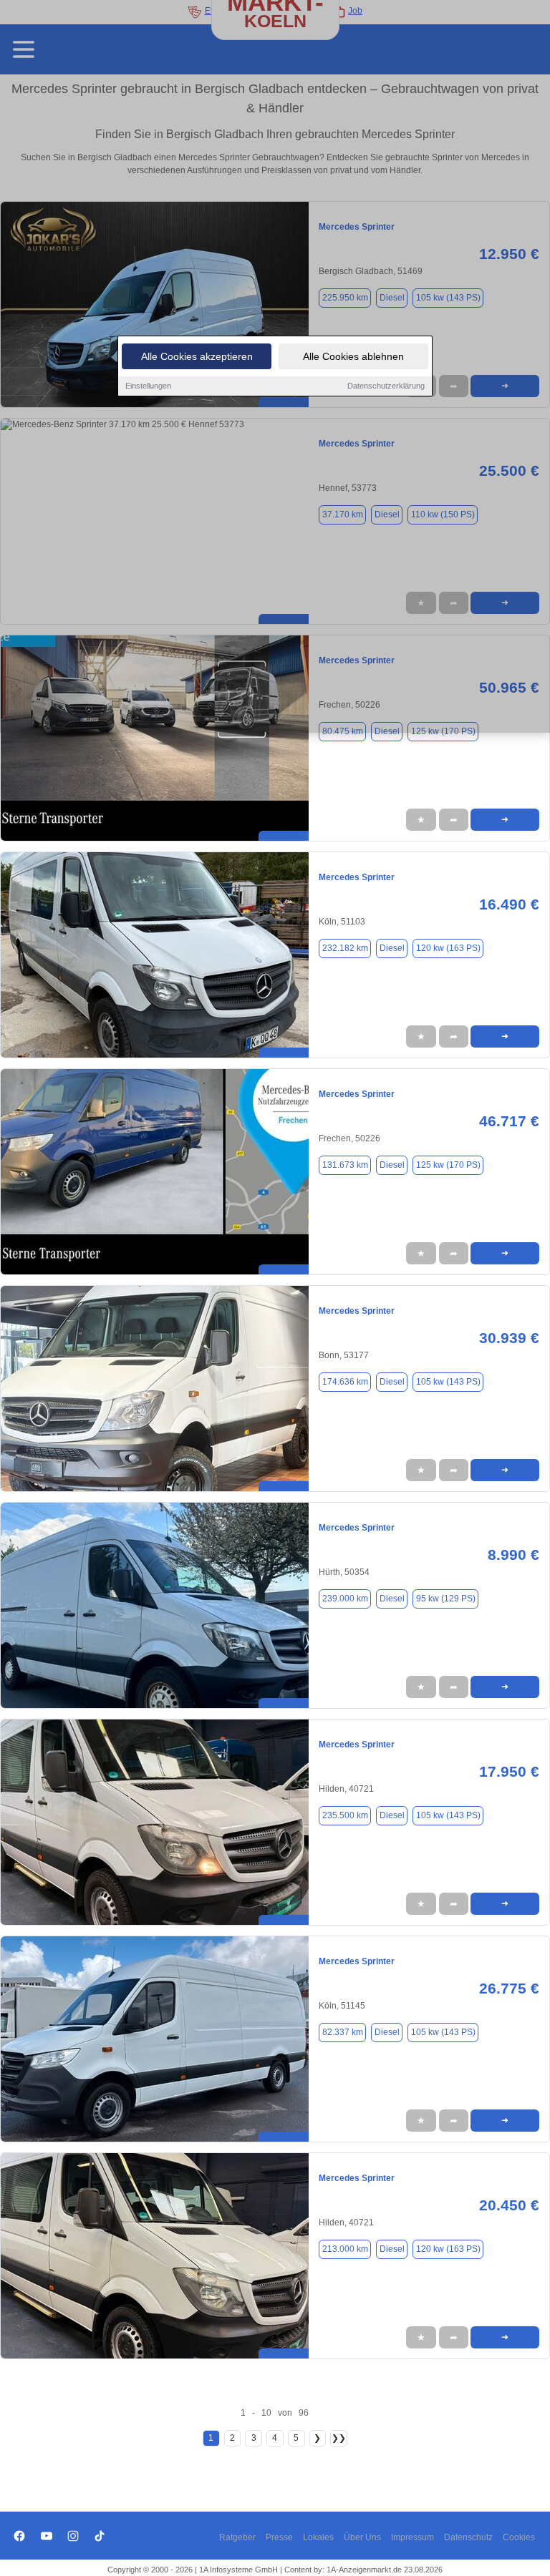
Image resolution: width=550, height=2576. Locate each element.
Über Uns (362, 2537)
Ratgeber (237, 2537)
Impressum (412, 2537)
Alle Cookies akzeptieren (197, 356)
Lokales (318, 2537)
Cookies (519, 2537)
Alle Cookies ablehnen (353, 356)
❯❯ (339, 2438)
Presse (279, 2537)
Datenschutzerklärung (386, 386)
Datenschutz (468, 2537)
